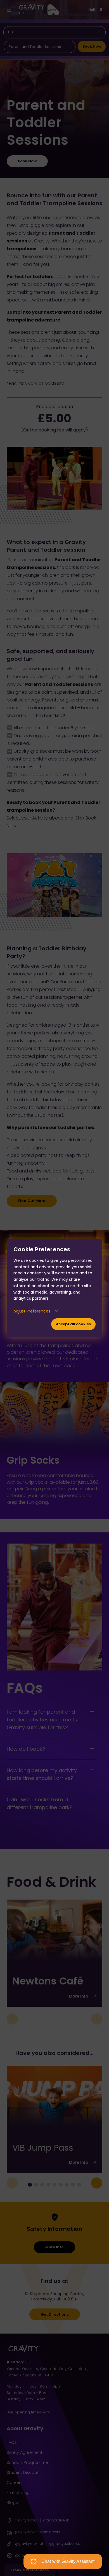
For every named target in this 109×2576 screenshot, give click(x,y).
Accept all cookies (73, 1324)
